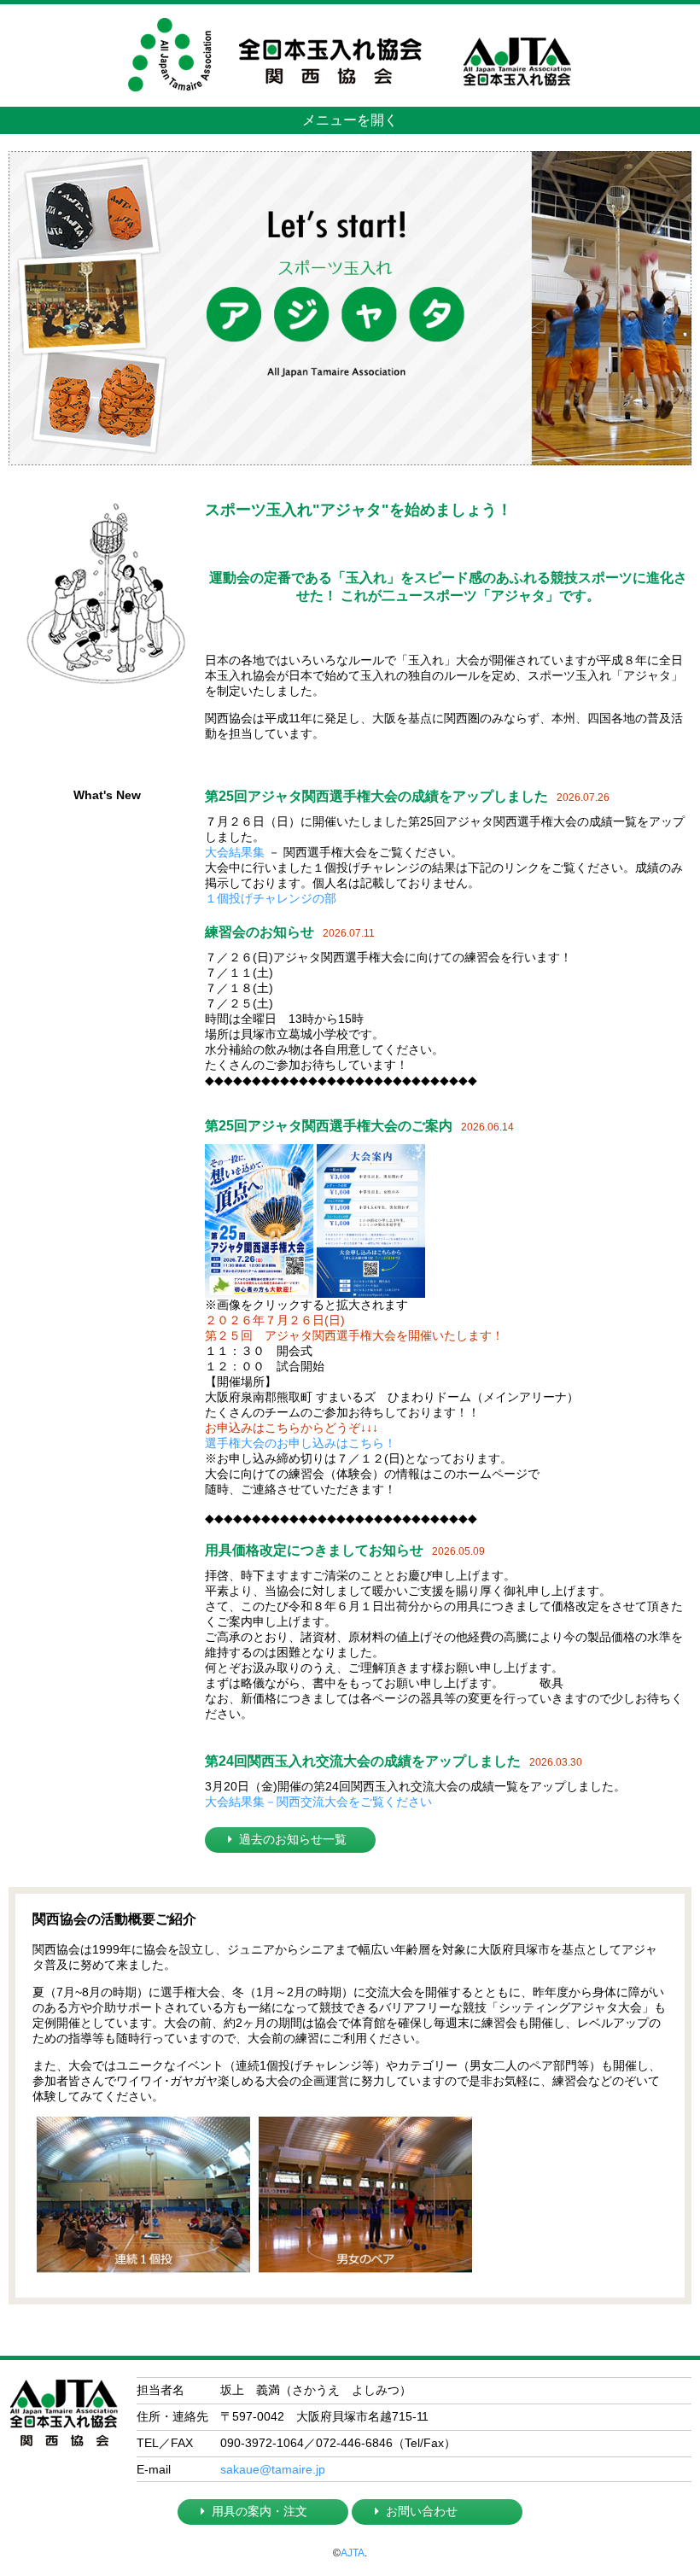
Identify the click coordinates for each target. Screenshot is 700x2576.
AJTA (353, 2553)
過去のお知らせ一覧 (293, 1839)
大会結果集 (235, 852)
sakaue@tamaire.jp (273, 2469)
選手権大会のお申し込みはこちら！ (300, 1443)
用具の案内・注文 (260, 2511)
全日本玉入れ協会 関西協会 (350, 18)
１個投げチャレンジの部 (271, 898)
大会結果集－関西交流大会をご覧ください (318, 1802)
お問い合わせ (422, 2511)
